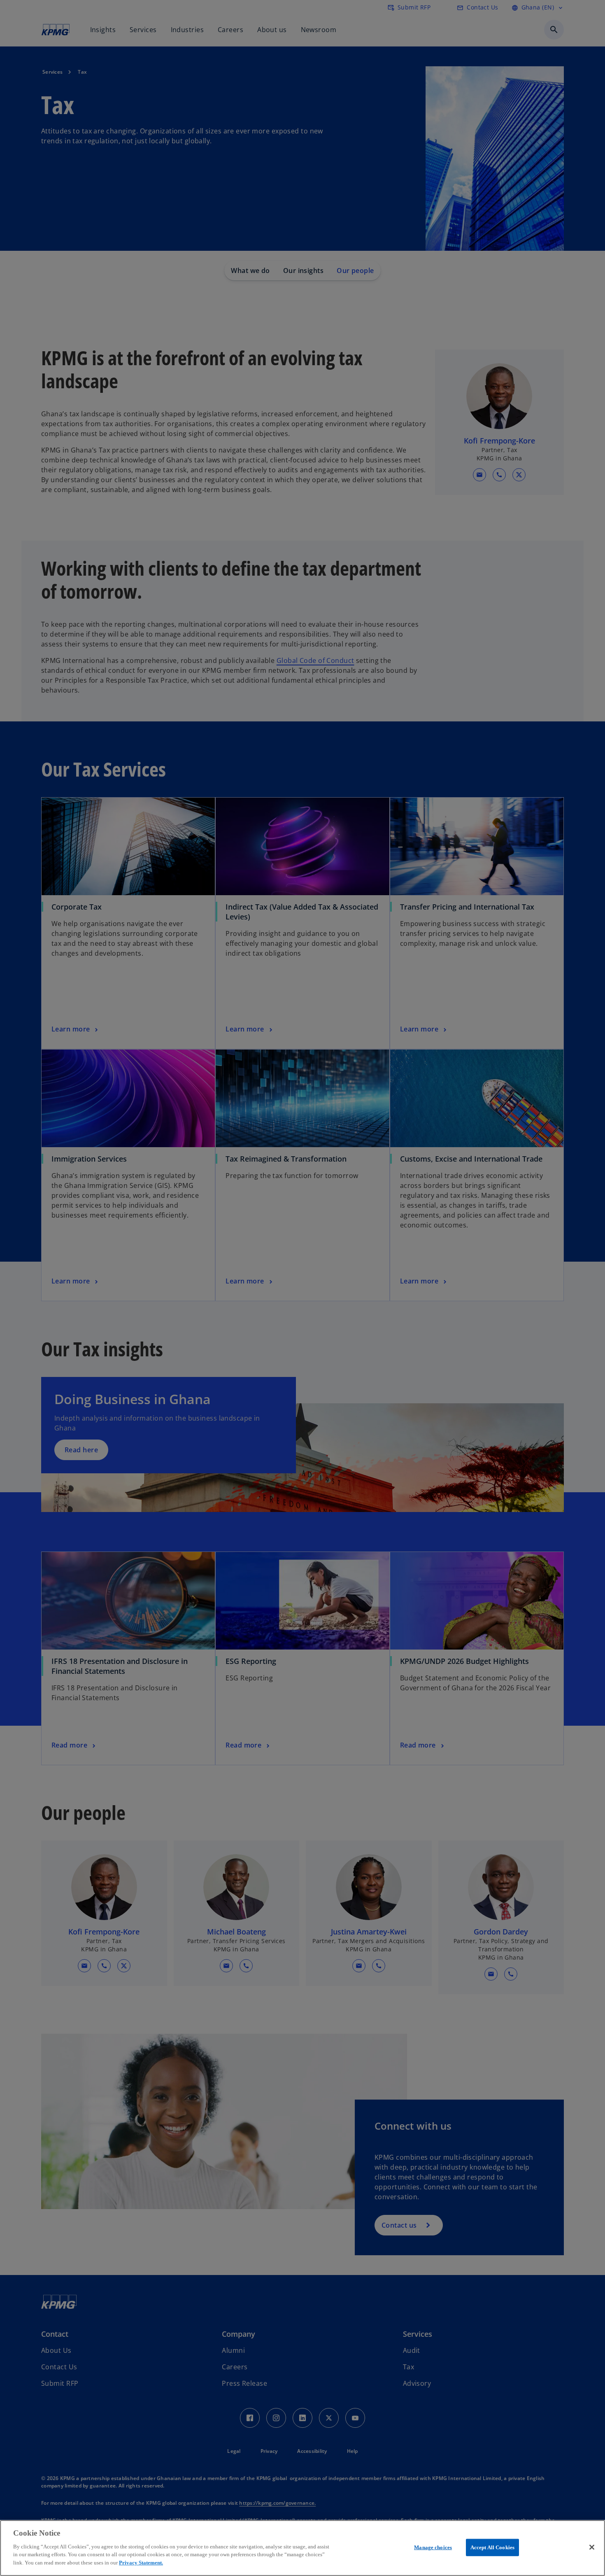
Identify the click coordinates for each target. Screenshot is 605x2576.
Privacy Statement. (141, 2562)
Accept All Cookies (492, 2547)
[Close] (592, 2547)
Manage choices (433, 2547)
